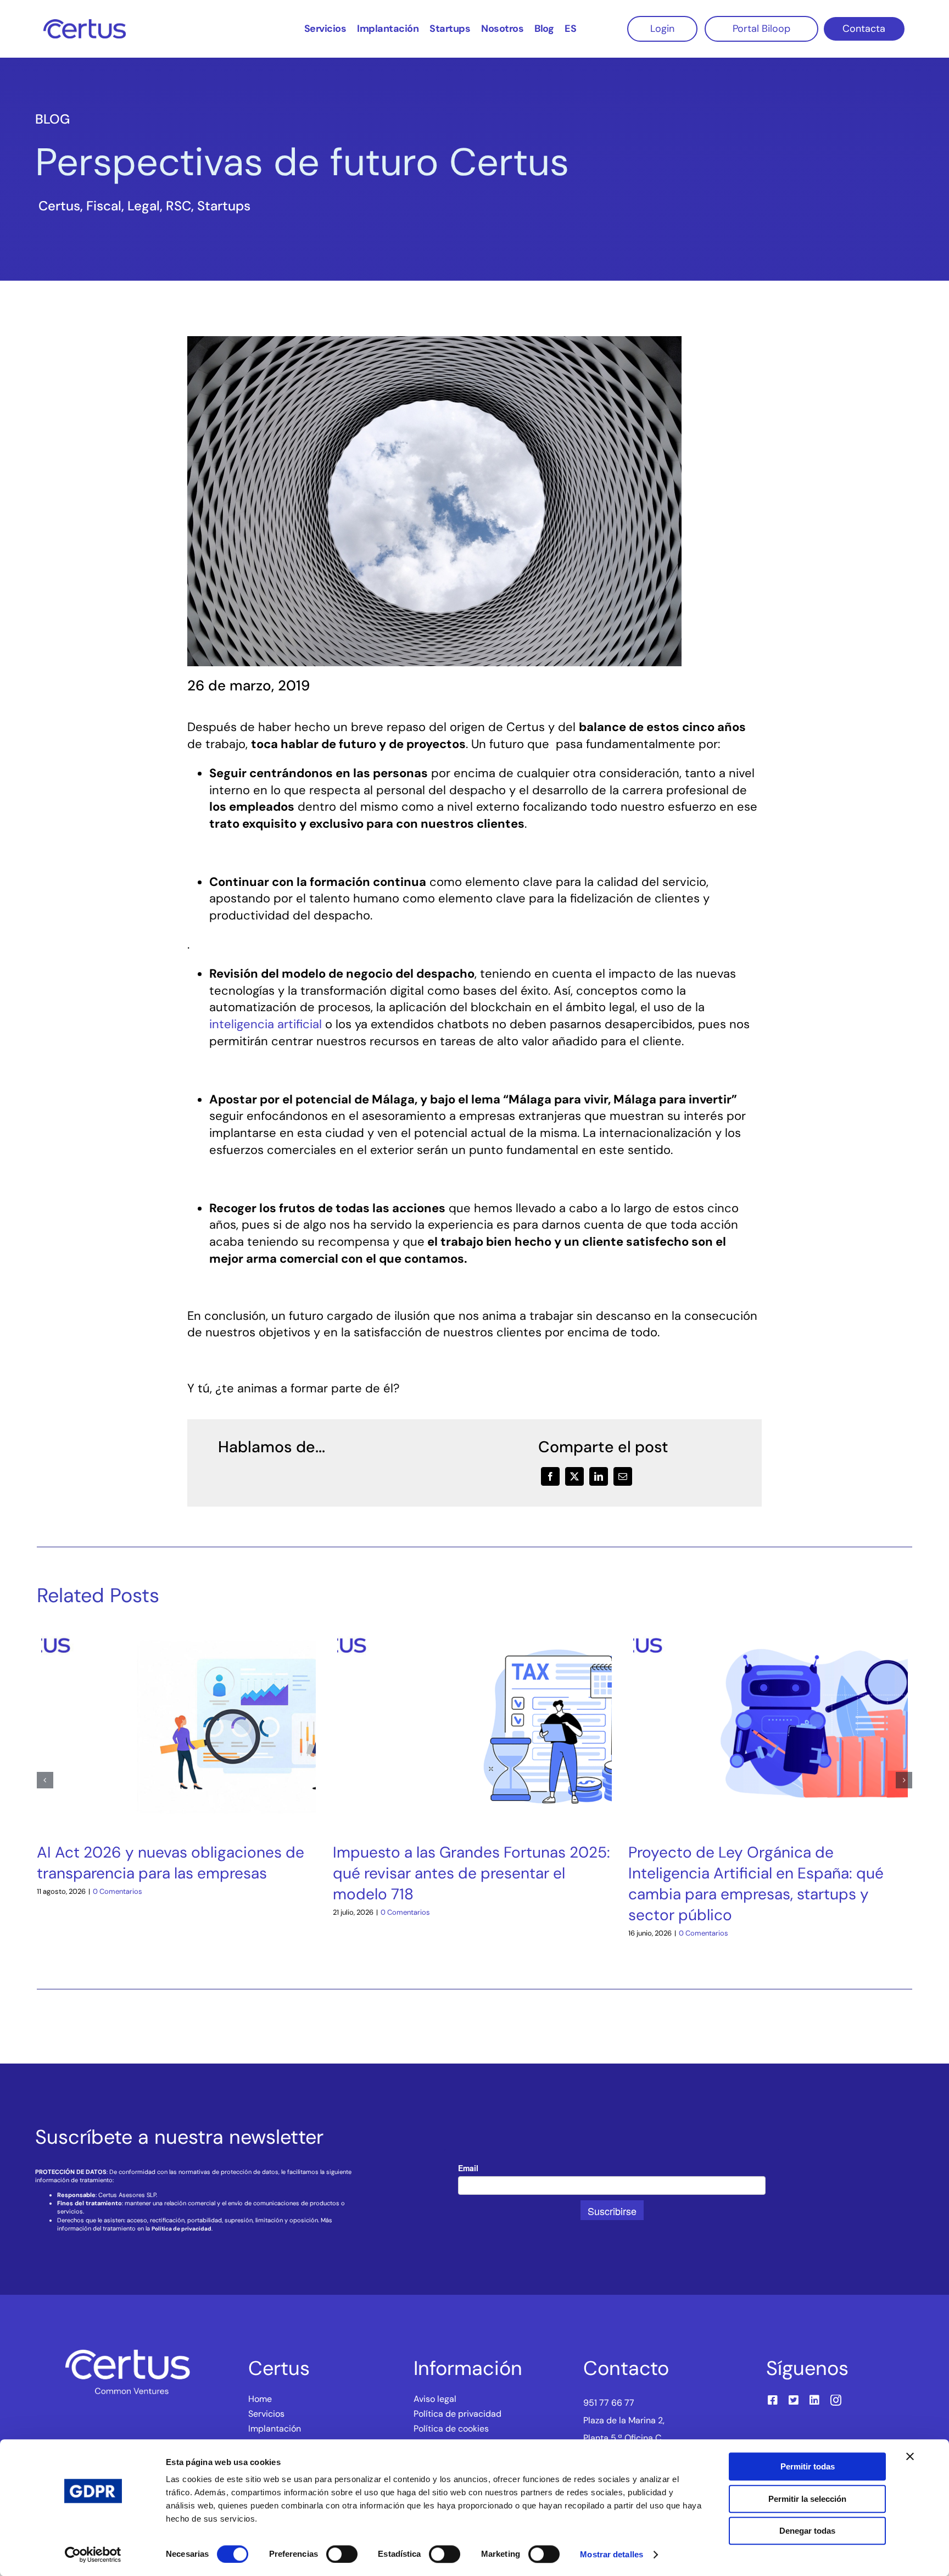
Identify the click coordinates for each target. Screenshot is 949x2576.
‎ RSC (177, 206)
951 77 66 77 (609, 2403)
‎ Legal (142, 206)
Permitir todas (808, 2466)
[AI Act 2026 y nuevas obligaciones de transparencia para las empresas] (178, 1629)
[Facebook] (550, 1476)
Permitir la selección (807, 2499)
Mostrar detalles (612, 2554)
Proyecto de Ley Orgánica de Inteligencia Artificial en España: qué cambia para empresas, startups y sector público (756, 1884)
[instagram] (836, 2400)
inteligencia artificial (266, 1024)
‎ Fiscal (102, 206)
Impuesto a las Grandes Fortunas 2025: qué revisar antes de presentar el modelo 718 (471, 1873)
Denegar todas (807, 2531)
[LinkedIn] (599, 1476)
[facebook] (773, 2400)
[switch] (342, 2554)
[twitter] (794, 2400)
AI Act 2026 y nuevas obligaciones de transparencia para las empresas (171, 1863)
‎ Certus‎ (58, 206)
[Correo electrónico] (623, 1476)
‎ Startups (222, 206)
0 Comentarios (118, 1891)
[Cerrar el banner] (910, 2456)
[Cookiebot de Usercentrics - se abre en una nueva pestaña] (93, 2555)
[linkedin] (814, 2400)
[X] (574, 1476)
